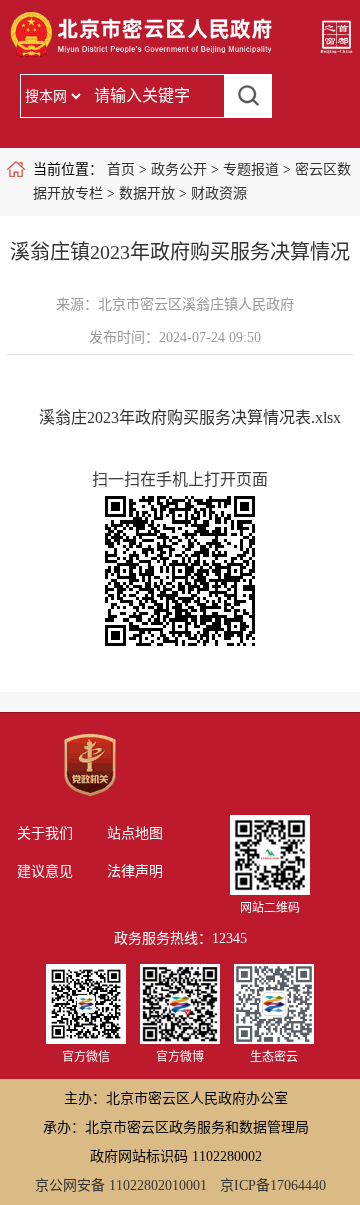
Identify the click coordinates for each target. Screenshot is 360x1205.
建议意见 (45, 871)
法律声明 (135, 871)
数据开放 (147, 193)
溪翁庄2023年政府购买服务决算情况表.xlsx (190, 417)
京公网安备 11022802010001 (121, 1185)
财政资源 (219, 193)
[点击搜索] (248, 96)
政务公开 (179, 169)
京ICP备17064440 (273, 1185)
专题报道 (251, 169)
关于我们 (45, 833)
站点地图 (135, 833)
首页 (121, 169)
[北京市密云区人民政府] (144, 55)
